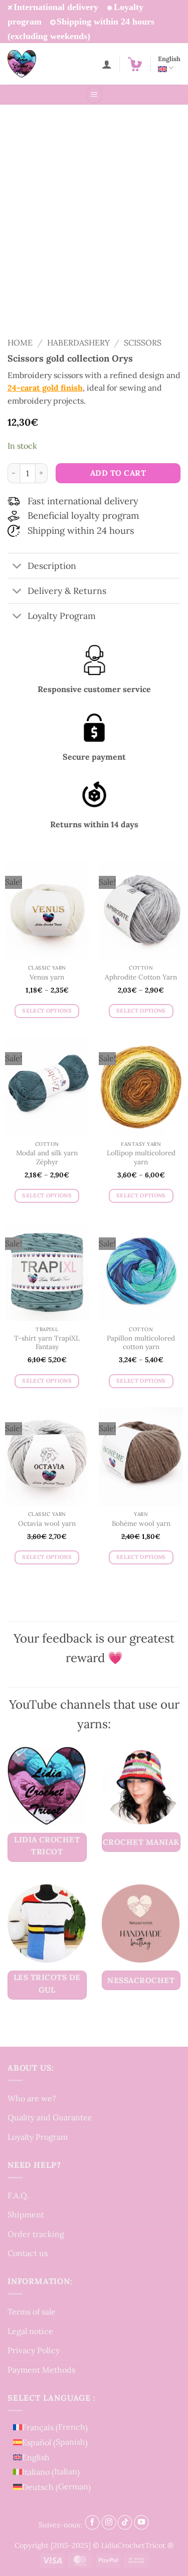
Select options (47, 1011)
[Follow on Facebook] (92, 2522)
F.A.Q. (18, 2195)
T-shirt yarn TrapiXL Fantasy (47, 1343)
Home (20, 343)
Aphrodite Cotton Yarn (141, 977)
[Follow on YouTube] (141, 2522)
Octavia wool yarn (47, 1524)
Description (52, 566)
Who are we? (32, 2098)
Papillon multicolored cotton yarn (141, 1343)
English (169, 59)
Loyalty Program (38, 2137)
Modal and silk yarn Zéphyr (47, 1158)
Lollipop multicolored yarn (141, 1158)
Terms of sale (32, 2312)
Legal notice (30, 2331)
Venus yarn (47, 977)
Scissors (143, 343)
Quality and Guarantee (50, 2117)
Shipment (26, 2214)
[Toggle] (17, 567)
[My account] (107, 64)
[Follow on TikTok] (125, 2522)
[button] (135, 64)
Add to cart (118, 473)
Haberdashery (78, 343)
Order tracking (36, 2234)
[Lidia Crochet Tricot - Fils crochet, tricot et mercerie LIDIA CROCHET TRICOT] (36, 64)
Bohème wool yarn (141, 1524)
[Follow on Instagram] (109, 2522)
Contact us (28, 2253)
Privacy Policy (34, 2350)
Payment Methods (41, 2370)
